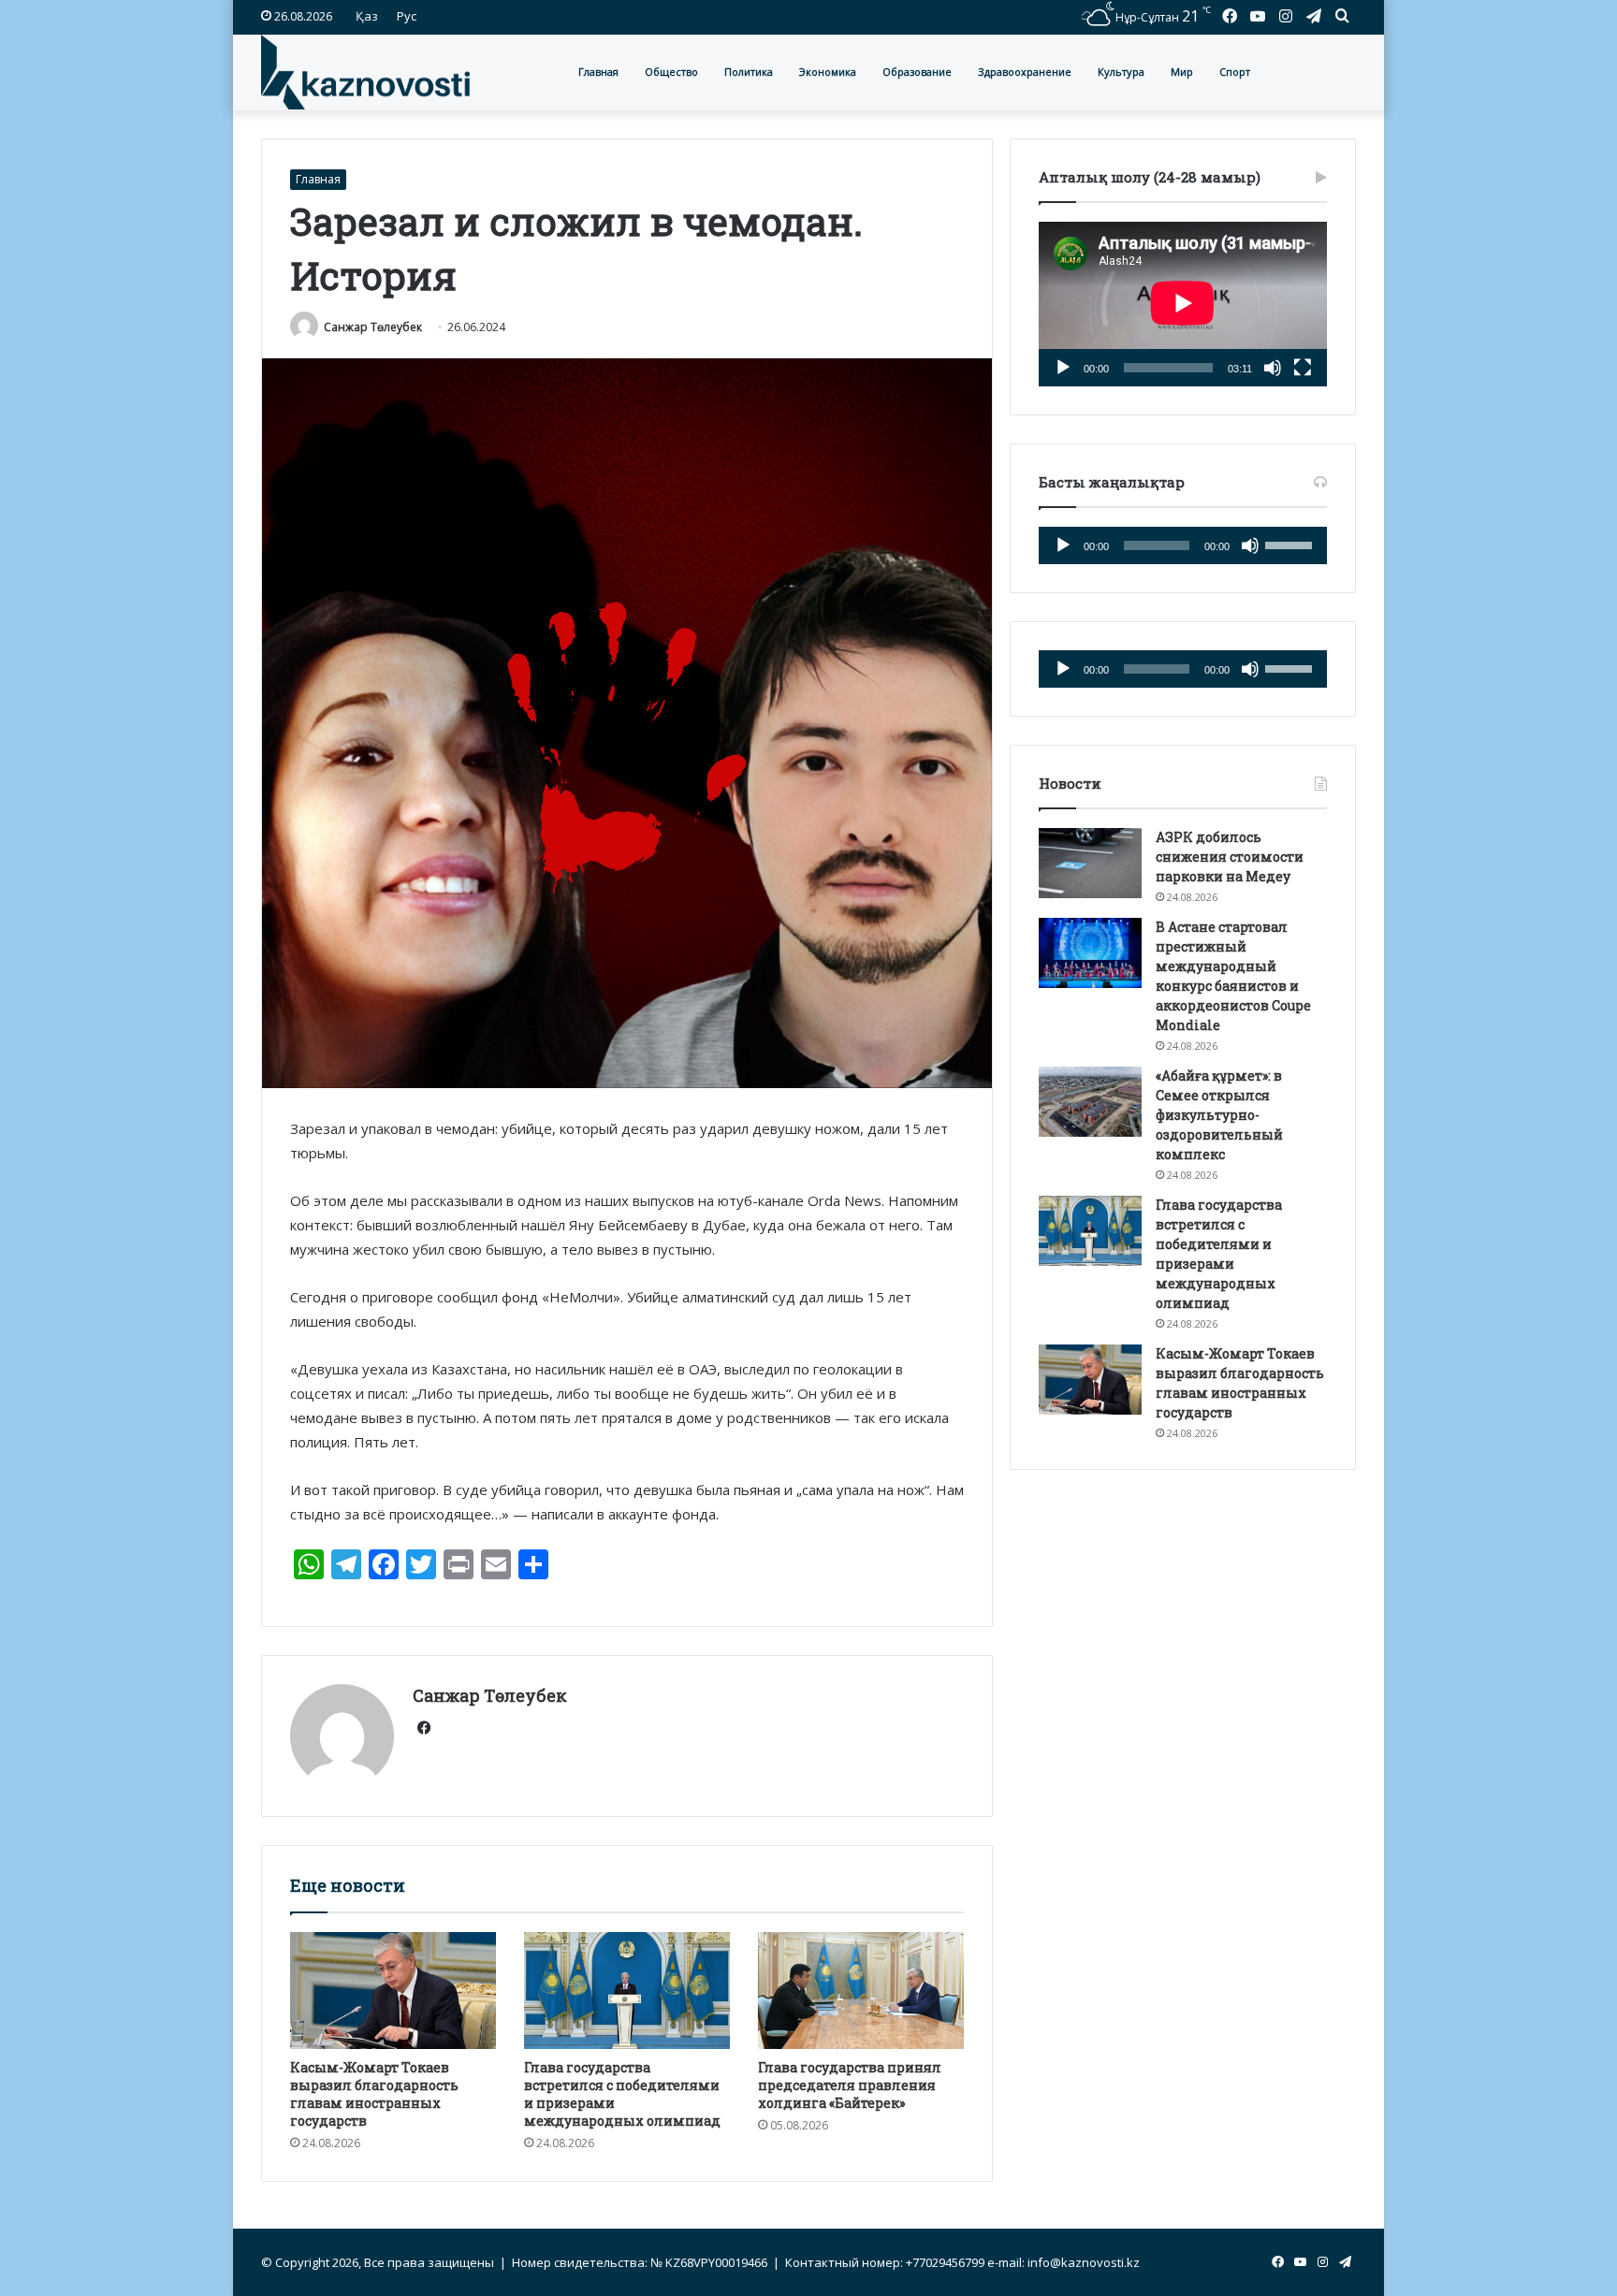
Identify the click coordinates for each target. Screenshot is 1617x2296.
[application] (1183, 304)
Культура (1121, 72)
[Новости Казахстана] (365, 72)
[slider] (1291, 544)
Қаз (367, 16)
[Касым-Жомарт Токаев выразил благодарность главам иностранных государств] (393, 1990)
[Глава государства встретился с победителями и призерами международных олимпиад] (627, 1990)
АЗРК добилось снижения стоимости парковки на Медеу (1230, 857)
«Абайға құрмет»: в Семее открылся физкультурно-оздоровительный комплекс (1219, 1115)
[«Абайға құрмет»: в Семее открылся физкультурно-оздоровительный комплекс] (1090, 1102)
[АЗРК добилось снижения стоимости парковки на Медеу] (1090, 863)
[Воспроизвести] (1063, 368)
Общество (671, 72)
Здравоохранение (1025, 72)
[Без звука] (1273, 368)
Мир (1182, 72)
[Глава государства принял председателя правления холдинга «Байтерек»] (861, 1990)
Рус (407, 16)
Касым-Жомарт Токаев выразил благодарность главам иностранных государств (374, 2094)
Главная (598, 72)
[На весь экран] (1303, 368)
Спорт (1235, 72)
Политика (749, 72)
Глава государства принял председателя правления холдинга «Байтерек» (850, 2085)
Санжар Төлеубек (373, 327)
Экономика (828, 72)
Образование (917, 72)
